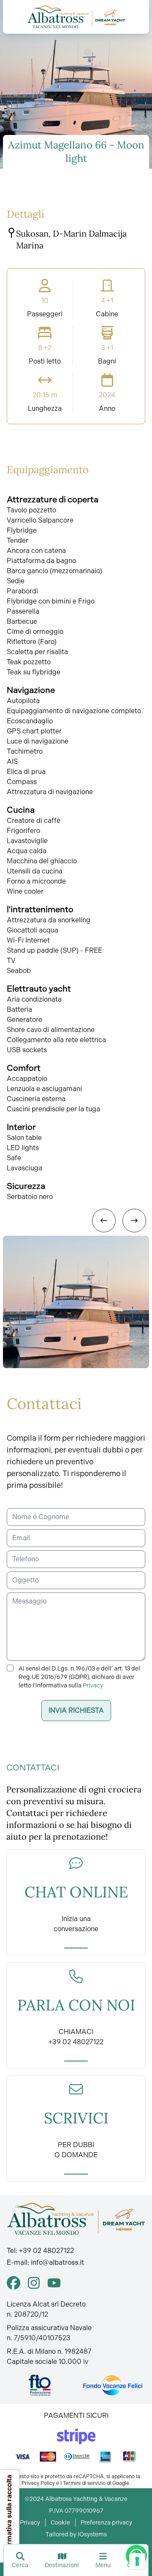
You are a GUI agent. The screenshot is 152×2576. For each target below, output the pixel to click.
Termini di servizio (84, 2483)
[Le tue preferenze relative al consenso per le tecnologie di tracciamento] (137, 2561)
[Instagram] (34, 2283)
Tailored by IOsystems (76, 2534)
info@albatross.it (57, 2262)
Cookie (60, 2523)
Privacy (93, 1685)
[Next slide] (134, 1221)
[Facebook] (14, 2283)
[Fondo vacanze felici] (112, 2385)
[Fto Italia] (40, 2385)
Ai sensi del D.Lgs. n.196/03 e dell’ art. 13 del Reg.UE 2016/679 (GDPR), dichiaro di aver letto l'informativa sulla (79, 1677)
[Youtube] (54, 2283)
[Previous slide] (104, 1221)
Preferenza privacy (106, 2523)
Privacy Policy (38, 2483)
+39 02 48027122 (46, 2251)
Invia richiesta (76, 1710)
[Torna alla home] (76, 17)
